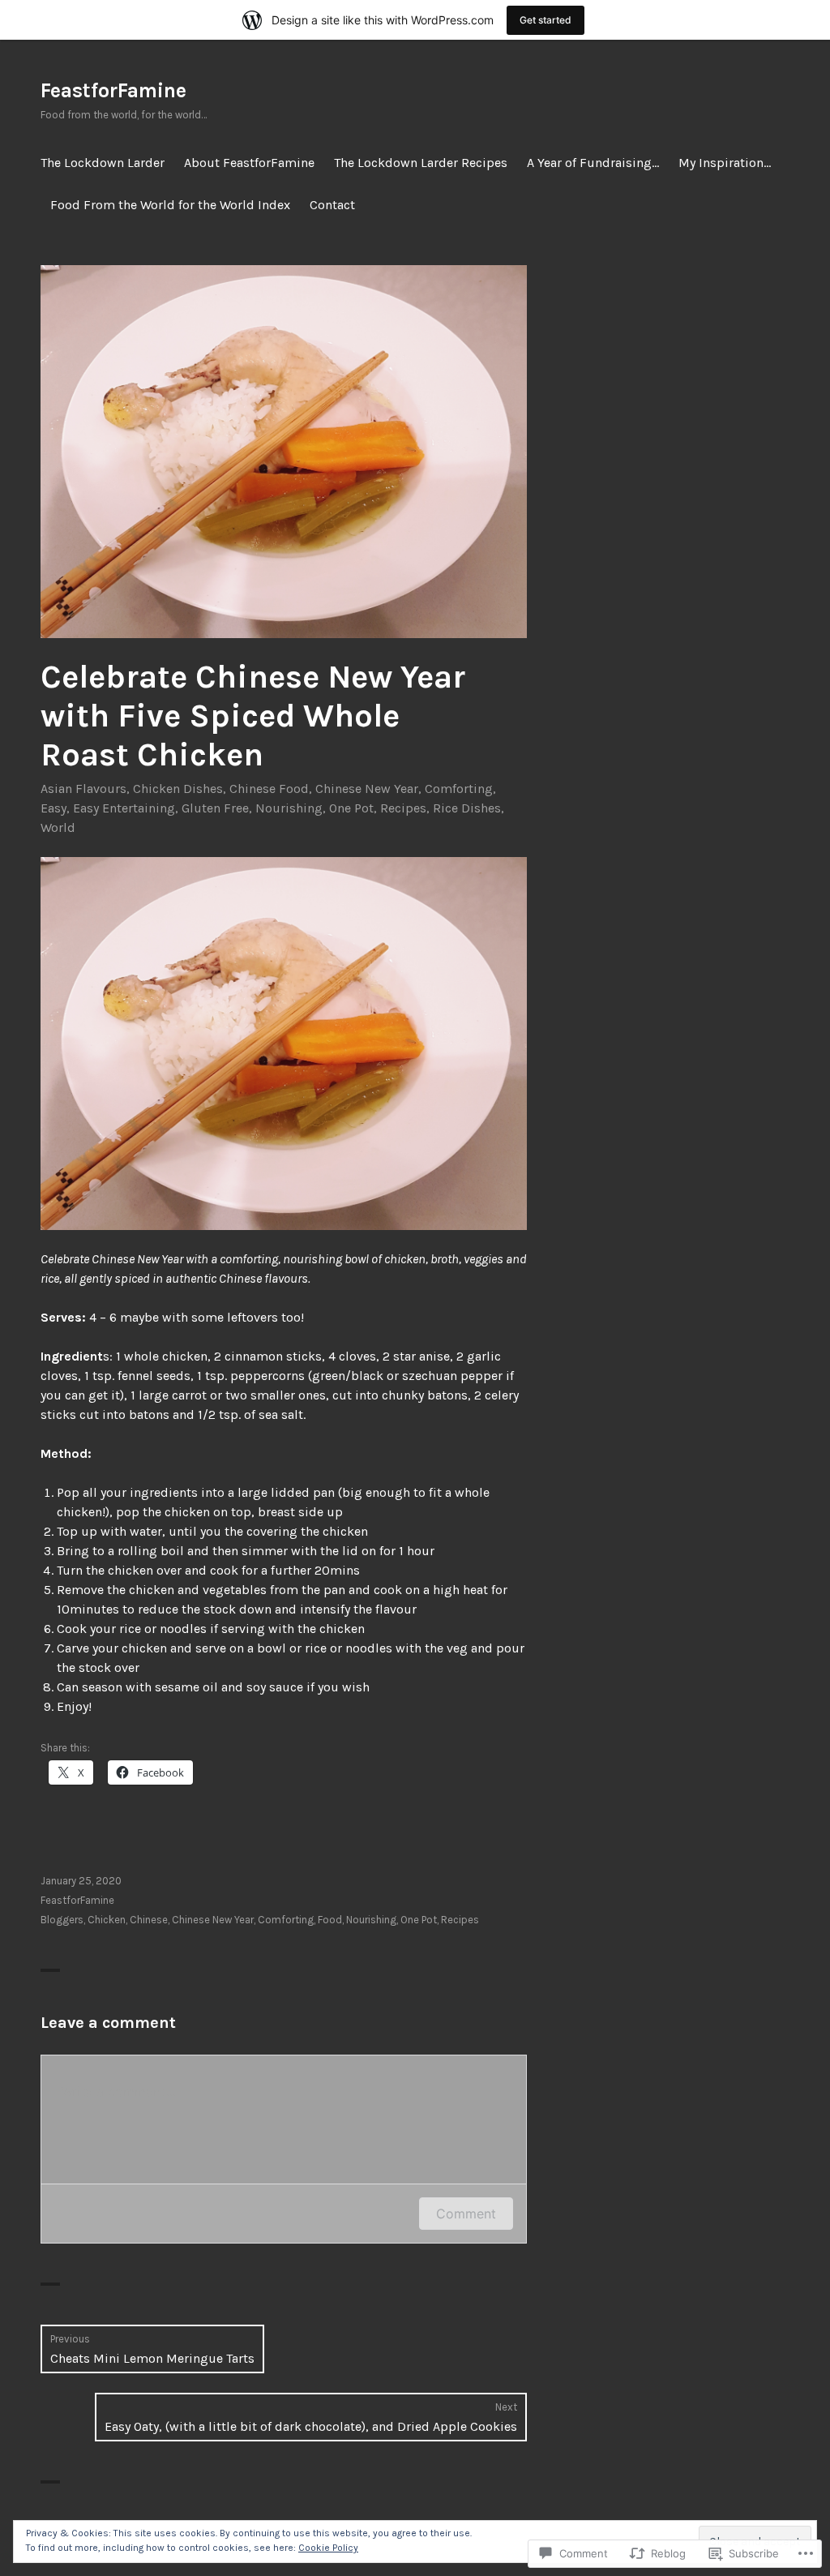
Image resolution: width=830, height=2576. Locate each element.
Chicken (107, 1920)
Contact (332, 205)
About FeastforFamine (249, 163)
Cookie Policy (328, 2548)
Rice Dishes (467, 808)
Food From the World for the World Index (170, 205)
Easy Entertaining (124, 808)
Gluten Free (215, 808)
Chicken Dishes (178, 789)
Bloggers (62, 1920)
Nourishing (289, 808)
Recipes (403, 808)
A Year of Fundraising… (593, 163)
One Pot (351, 808)
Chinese (149, 1920)
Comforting (459, 789)
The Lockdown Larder (103, 163)
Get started (545, 20)
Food (330, 1920)
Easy (53, 808)
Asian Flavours (83, 789)
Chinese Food (269, 789)
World (58, 827)
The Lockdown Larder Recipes (421, 163)
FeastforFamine (113, 90)
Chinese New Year (367, 789)
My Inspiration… (725, 163)
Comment (466, 2214)
